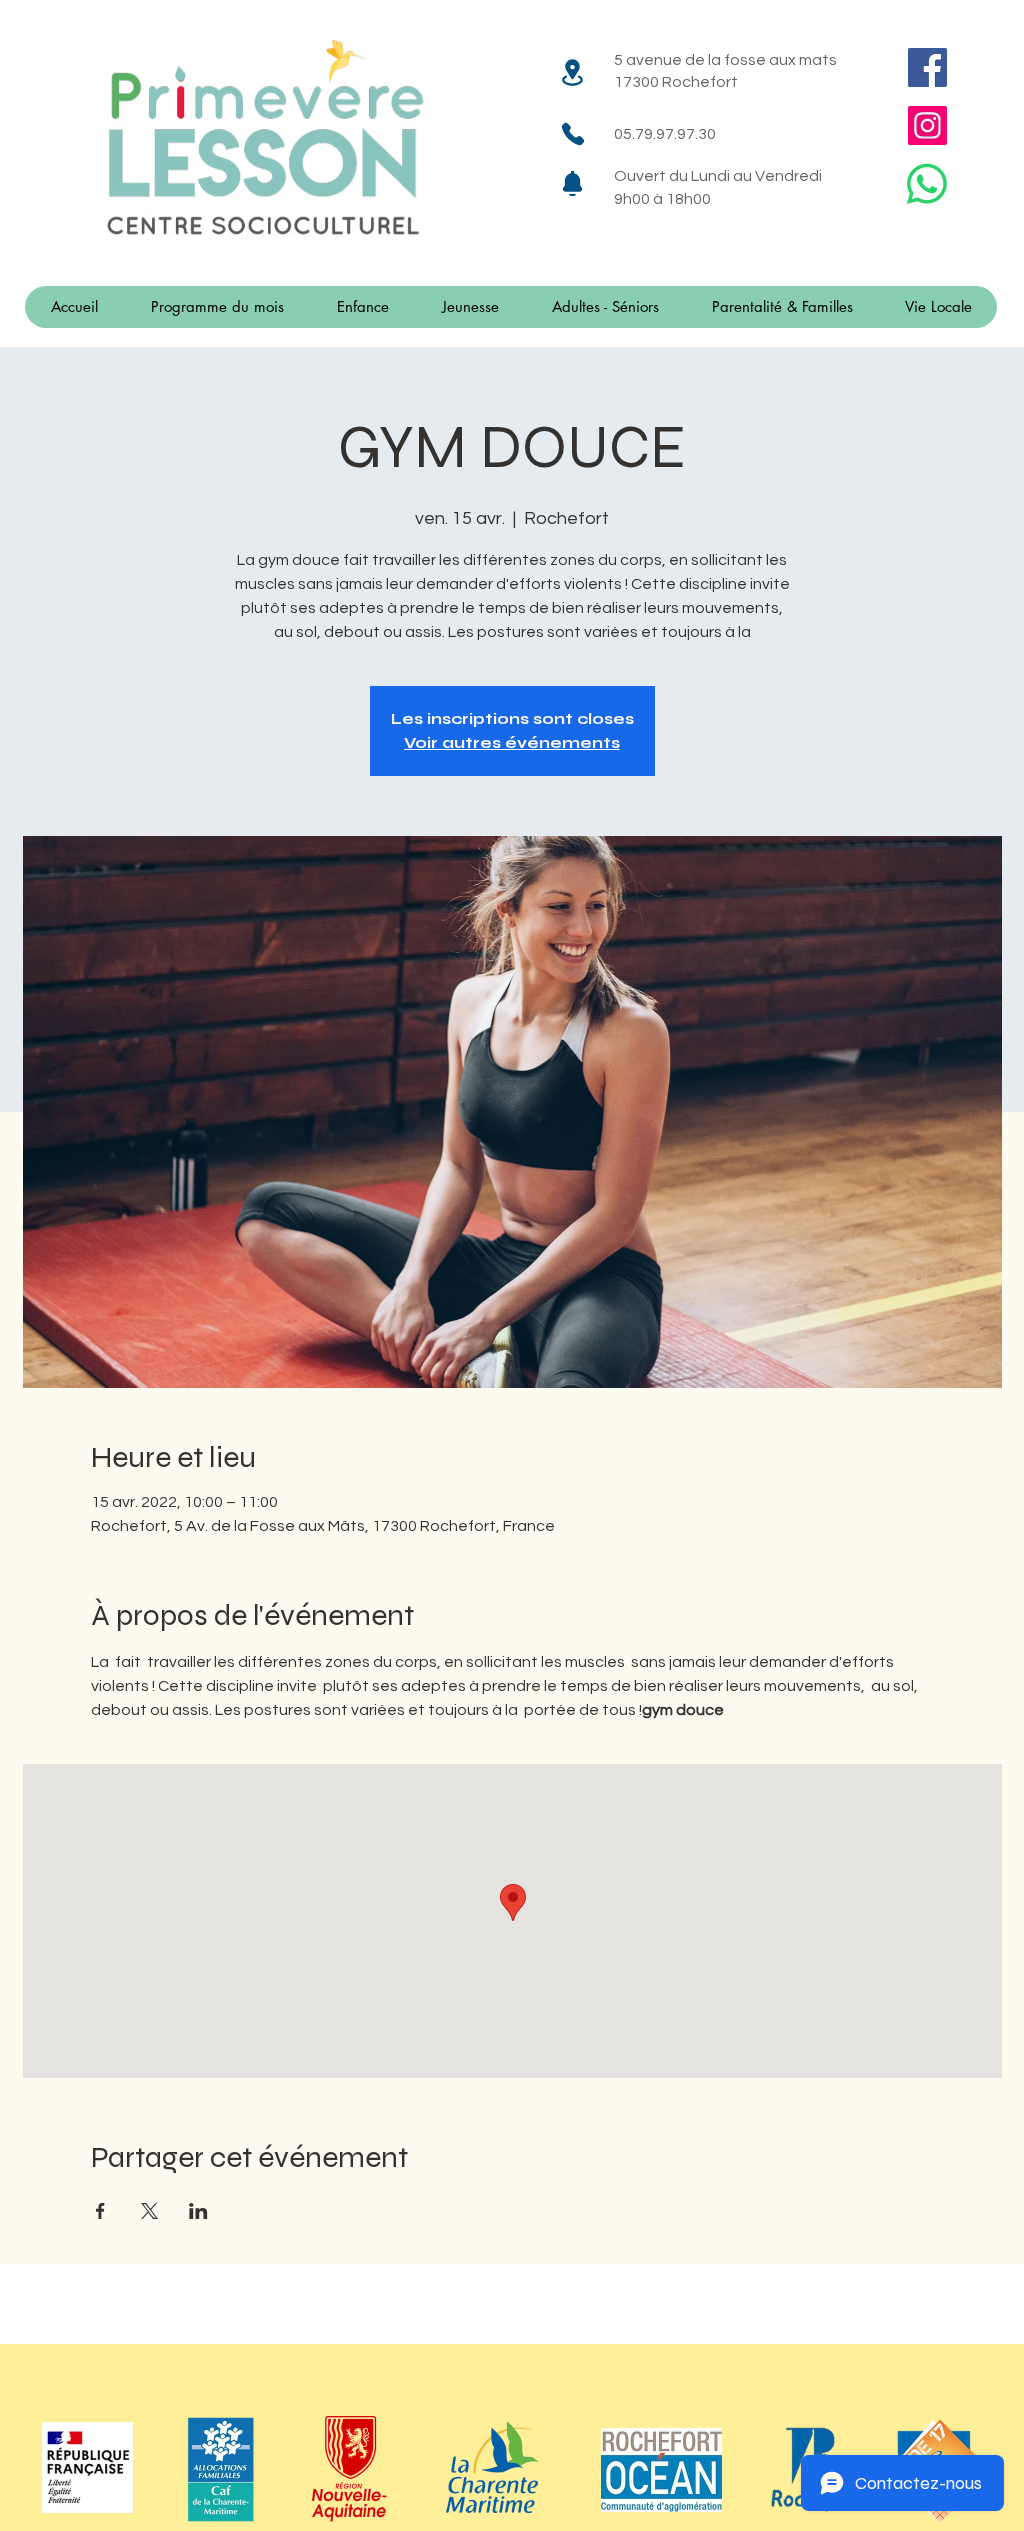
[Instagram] (927, 125)
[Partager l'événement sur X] (149, 2211)
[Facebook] (927, 67)
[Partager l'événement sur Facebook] (100, 2211)
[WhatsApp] (927, 184)
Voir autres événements (512, 742)
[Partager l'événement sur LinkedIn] (198, 2211)
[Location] (572, 72)
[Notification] (572, 183)
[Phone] (572, 133)
